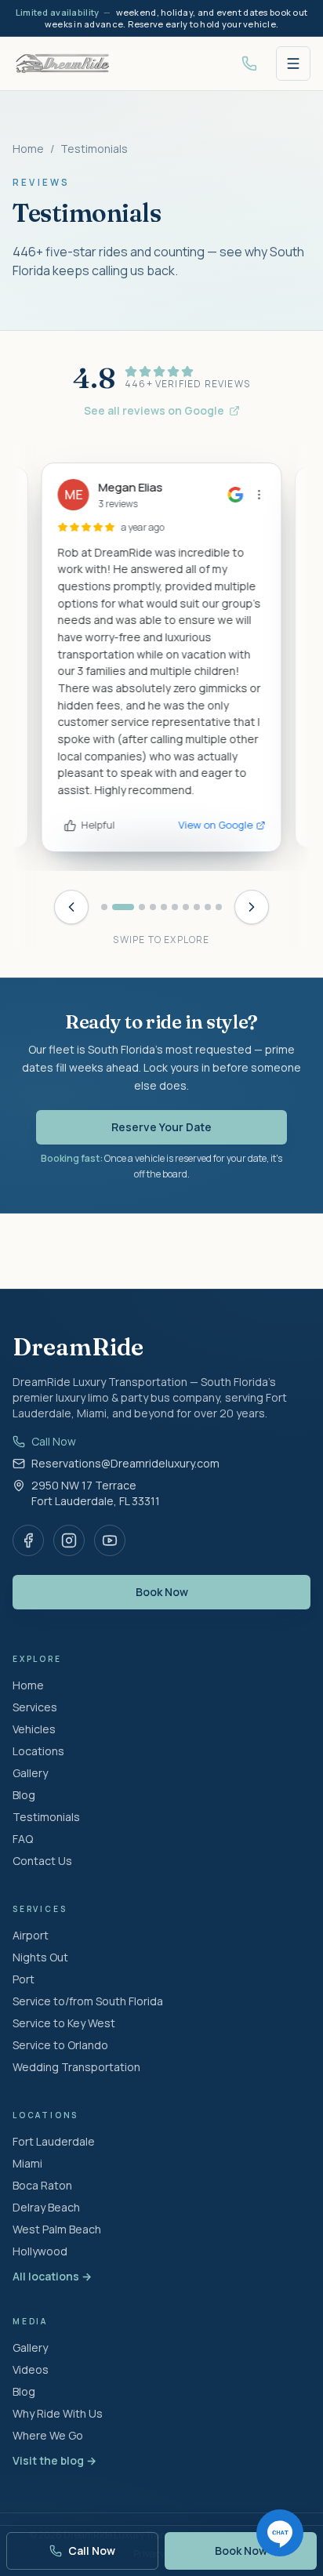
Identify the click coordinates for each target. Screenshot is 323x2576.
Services (35, 1707)
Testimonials (46, 1817)
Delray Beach (46, 2207)
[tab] (104, 907)
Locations (38, 1751)
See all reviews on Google (154, 410)
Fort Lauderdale (54, 2141)
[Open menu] (293, 63)
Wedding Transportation (76, 2067)
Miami (27, 2163)
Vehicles (34, 1729)
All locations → (52, 2276)
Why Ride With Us (58, 2413)
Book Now (162, 1592)
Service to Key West (64, 2023)
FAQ (23, 1839)
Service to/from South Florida (88, 2001)
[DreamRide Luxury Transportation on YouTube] (110, 1540)
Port (24, 1979)
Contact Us (42, 1861)
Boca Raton (42, 2185)
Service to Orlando (60, 2045)
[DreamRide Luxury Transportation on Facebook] (28, 1540)
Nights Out (40, 1957)
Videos (31, 2369)
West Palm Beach (57, 2229)
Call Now (54, 1441)
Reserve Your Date (161, 1127)
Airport (31, 1935)
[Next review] (252, 907)
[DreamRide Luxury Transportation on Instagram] (69, 1540)
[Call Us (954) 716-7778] (249, 63)
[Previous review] (71, 907)
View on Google (216, 825)
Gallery (30, 1773)
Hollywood (40, 2251)
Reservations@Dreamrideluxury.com (125, 1463)
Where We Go (48, 2435)
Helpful (98, 825)
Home (28, 149)
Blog (24, 1795)
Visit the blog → (54, 2460)
